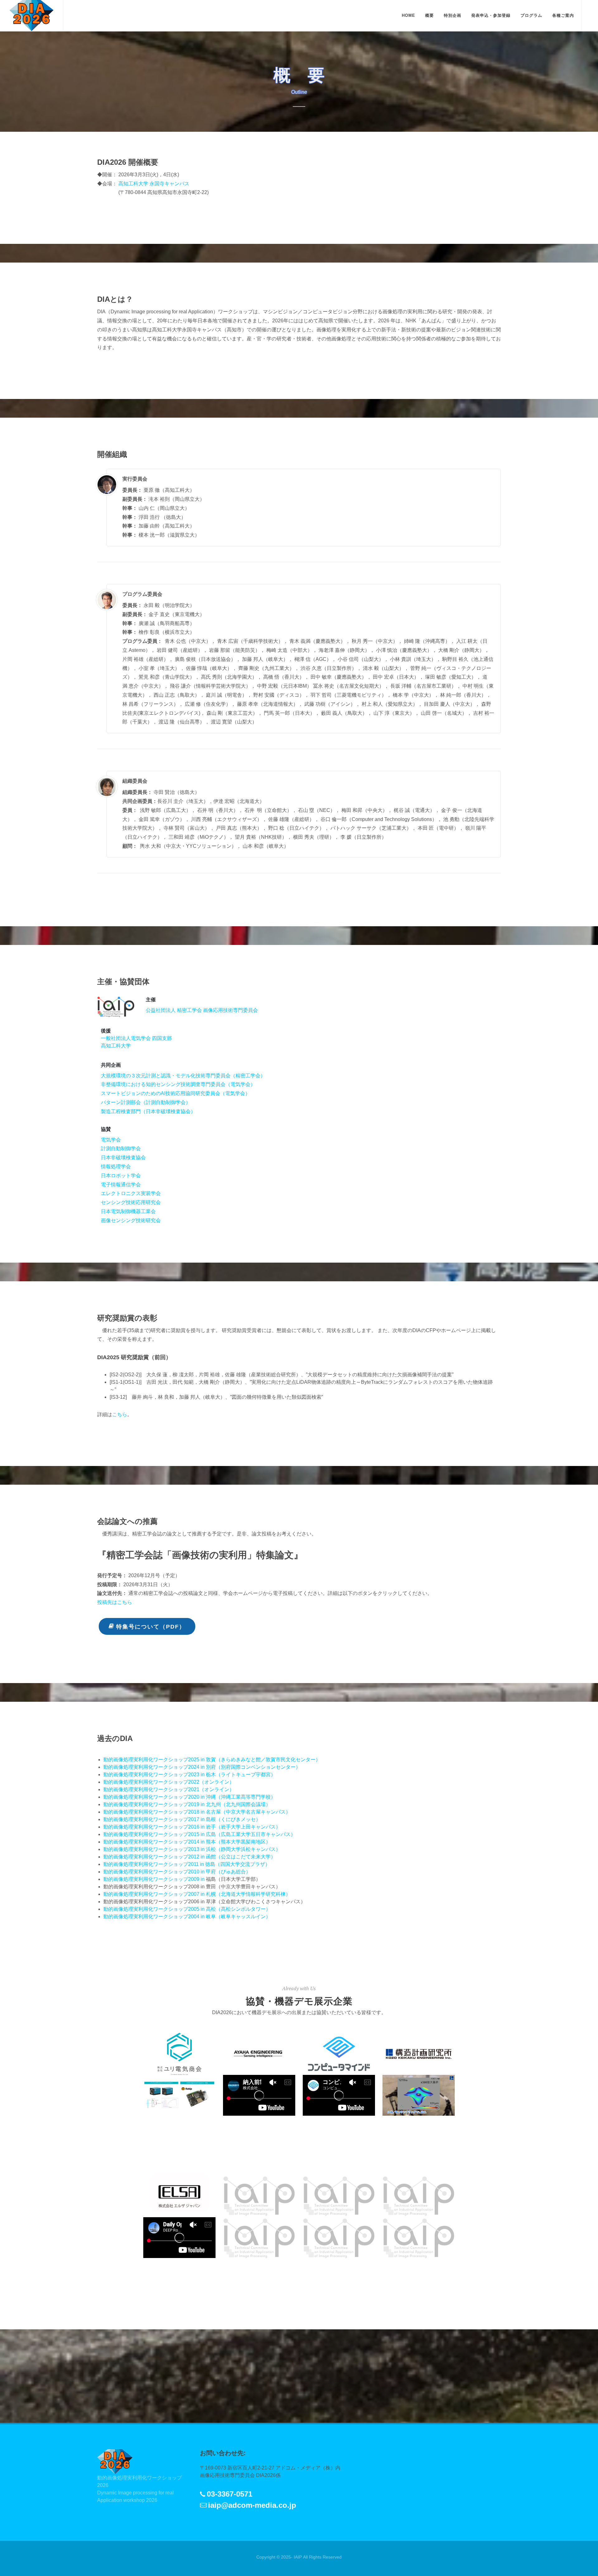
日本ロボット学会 (121, 1176)
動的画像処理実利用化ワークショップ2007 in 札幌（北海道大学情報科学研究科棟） (197, 1894)
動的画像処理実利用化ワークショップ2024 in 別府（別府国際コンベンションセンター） (202, 1767)
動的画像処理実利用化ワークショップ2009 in (155, 1879)
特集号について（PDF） (151, 1627)
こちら (120, 1414)
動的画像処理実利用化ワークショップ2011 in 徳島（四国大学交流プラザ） (187, 1864)
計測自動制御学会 (121, 1148)
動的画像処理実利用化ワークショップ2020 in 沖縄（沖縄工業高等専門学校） (190, 1797)
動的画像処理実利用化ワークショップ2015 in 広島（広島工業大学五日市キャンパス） (199, 1834)
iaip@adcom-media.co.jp (252, 2505)
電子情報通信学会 (121, 1185)
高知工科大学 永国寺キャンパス (154, 184)
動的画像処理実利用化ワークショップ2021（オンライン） (169, 1789)
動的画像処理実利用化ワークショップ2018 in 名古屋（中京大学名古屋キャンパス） (197, 1812)
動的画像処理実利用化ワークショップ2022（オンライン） (169, 1782)
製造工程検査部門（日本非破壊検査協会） (148, 1111)
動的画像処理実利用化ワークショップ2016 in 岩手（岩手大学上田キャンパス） (192, 1827)
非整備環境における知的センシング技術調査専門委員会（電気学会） (178, 1084)
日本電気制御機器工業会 (128, 1211)
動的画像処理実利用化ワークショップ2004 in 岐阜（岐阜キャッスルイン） (187, 1917)
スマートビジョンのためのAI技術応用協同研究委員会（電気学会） (176, 1093)
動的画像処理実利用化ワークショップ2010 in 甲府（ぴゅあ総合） (177, 1872)
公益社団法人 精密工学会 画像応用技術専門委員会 (202, 1010)
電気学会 (111, 1140)
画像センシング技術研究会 (131, 1220)
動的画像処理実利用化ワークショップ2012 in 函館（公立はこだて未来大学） (190, 1857)
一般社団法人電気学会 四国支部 (136, 1038)
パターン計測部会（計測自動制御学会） (146, 1102)
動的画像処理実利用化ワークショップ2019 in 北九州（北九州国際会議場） (187, 1804)
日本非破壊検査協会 (123, 1158)
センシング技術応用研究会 (131, 1202)
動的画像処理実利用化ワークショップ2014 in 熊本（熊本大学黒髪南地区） (187, 1842)
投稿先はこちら (115, 1602)
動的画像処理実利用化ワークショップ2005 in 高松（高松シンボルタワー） (187, 1909)
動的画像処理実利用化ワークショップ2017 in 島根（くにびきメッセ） (182, 1819)
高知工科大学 (116, 1046)
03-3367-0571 (230, 2494)
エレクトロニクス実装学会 (131, 1193)
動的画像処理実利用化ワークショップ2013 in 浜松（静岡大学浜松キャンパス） (192, 1849)
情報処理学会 (116, 1167)
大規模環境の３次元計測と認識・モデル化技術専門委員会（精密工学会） (183, 1076)
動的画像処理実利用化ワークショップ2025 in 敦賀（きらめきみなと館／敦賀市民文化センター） (212, 1760)
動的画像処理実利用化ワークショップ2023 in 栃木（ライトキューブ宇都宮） (190, 1774)
